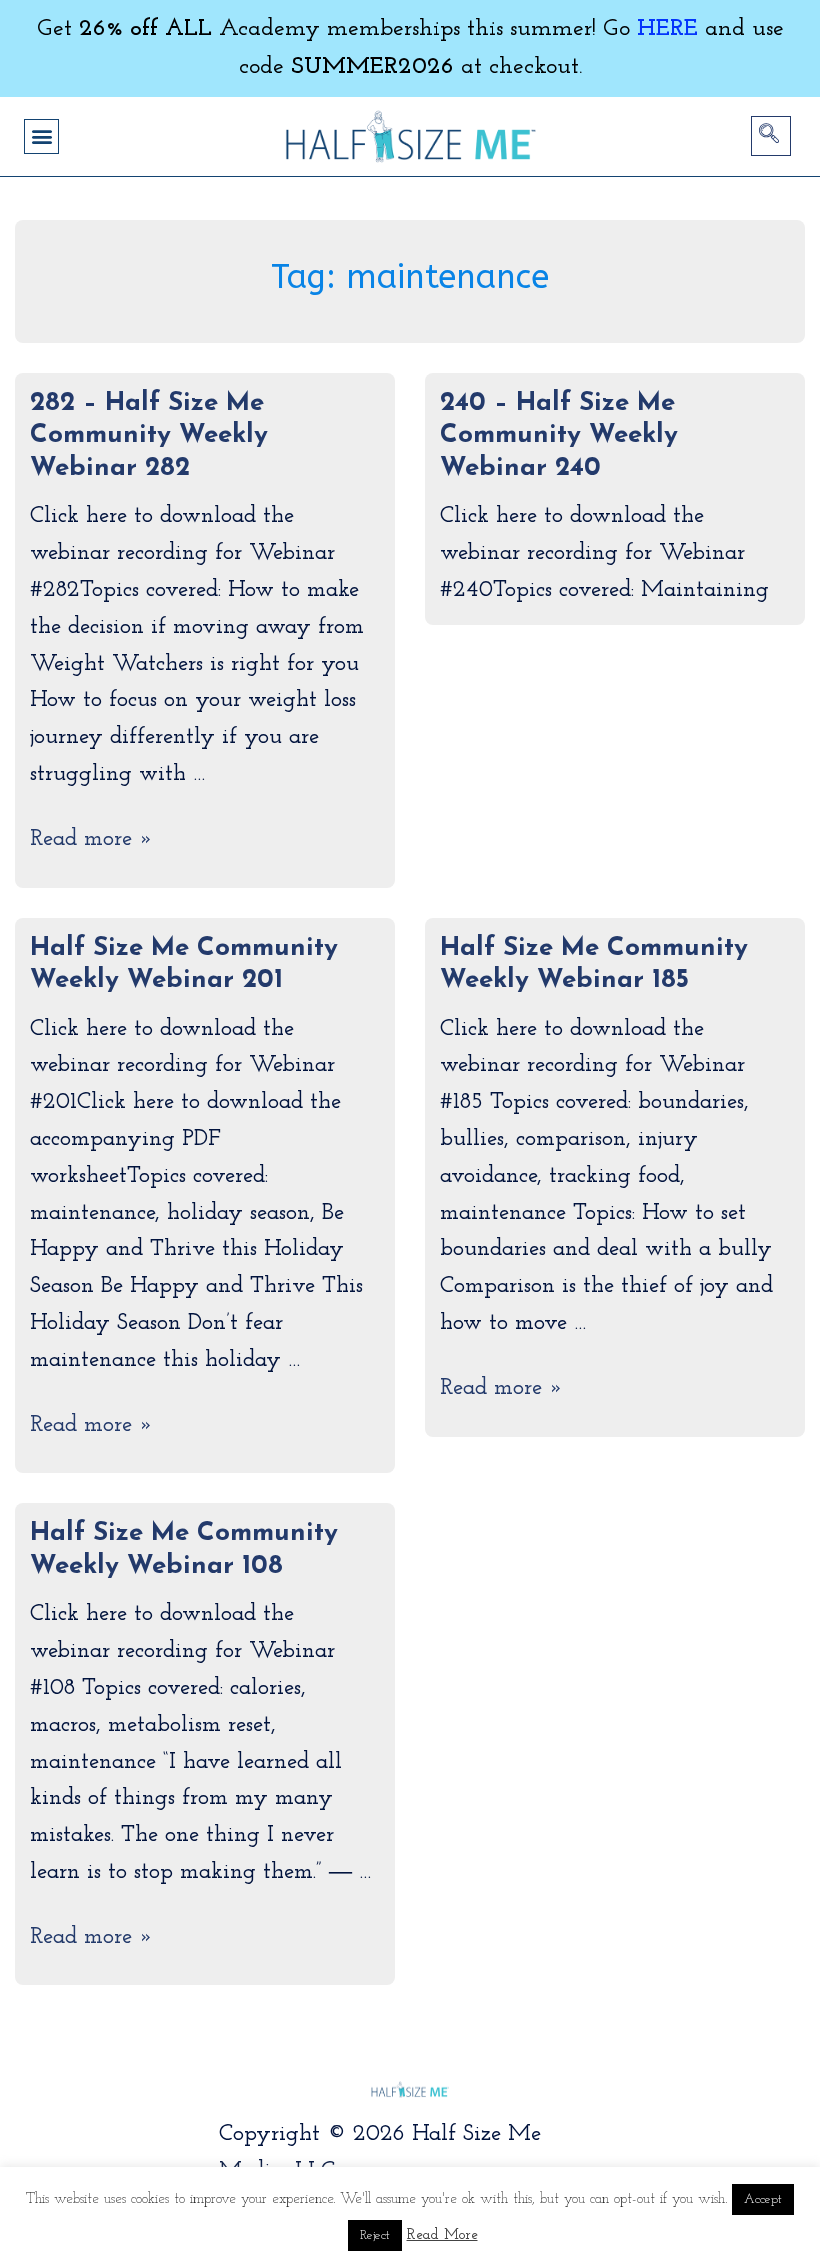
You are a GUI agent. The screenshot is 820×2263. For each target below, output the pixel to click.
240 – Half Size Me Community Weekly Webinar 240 (559, 436)
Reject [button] (375, 2235)
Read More (442, 2235)
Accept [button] (763, 2199)
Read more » (91, 839)
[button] (41, 136)
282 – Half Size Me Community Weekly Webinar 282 (149, 436)
